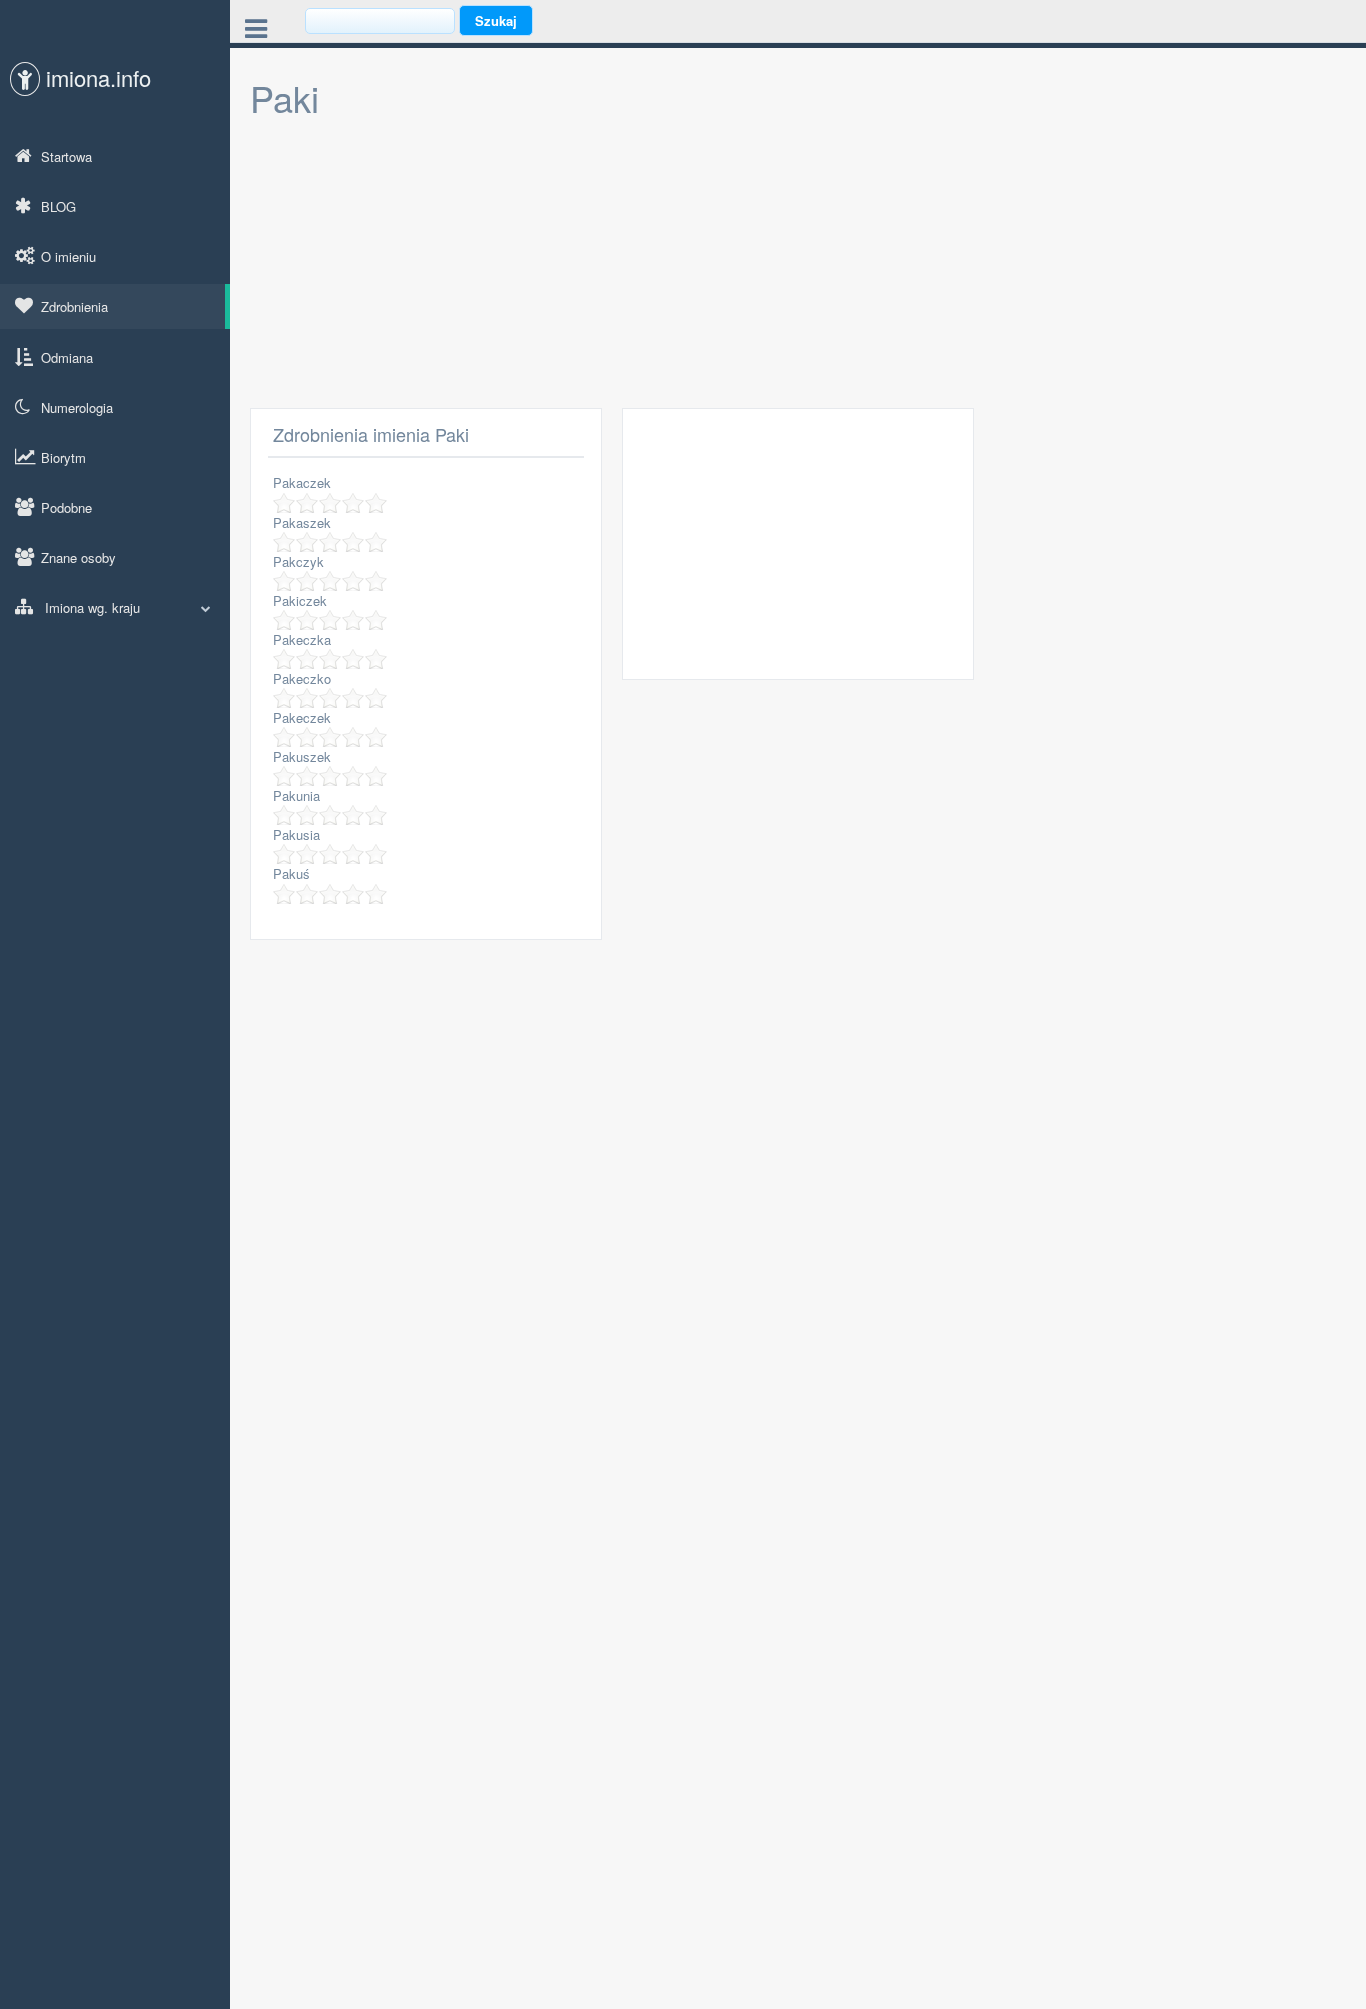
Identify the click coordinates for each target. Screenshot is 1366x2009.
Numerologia (77, 407)
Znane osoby (78, 557)
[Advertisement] (798, 268)
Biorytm (63, 457)
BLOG (58, 206)
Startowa (66, 156)
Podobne (66, 507)
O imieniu (68, 256)
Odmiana (67, 357)
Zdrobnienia (74, 306)
